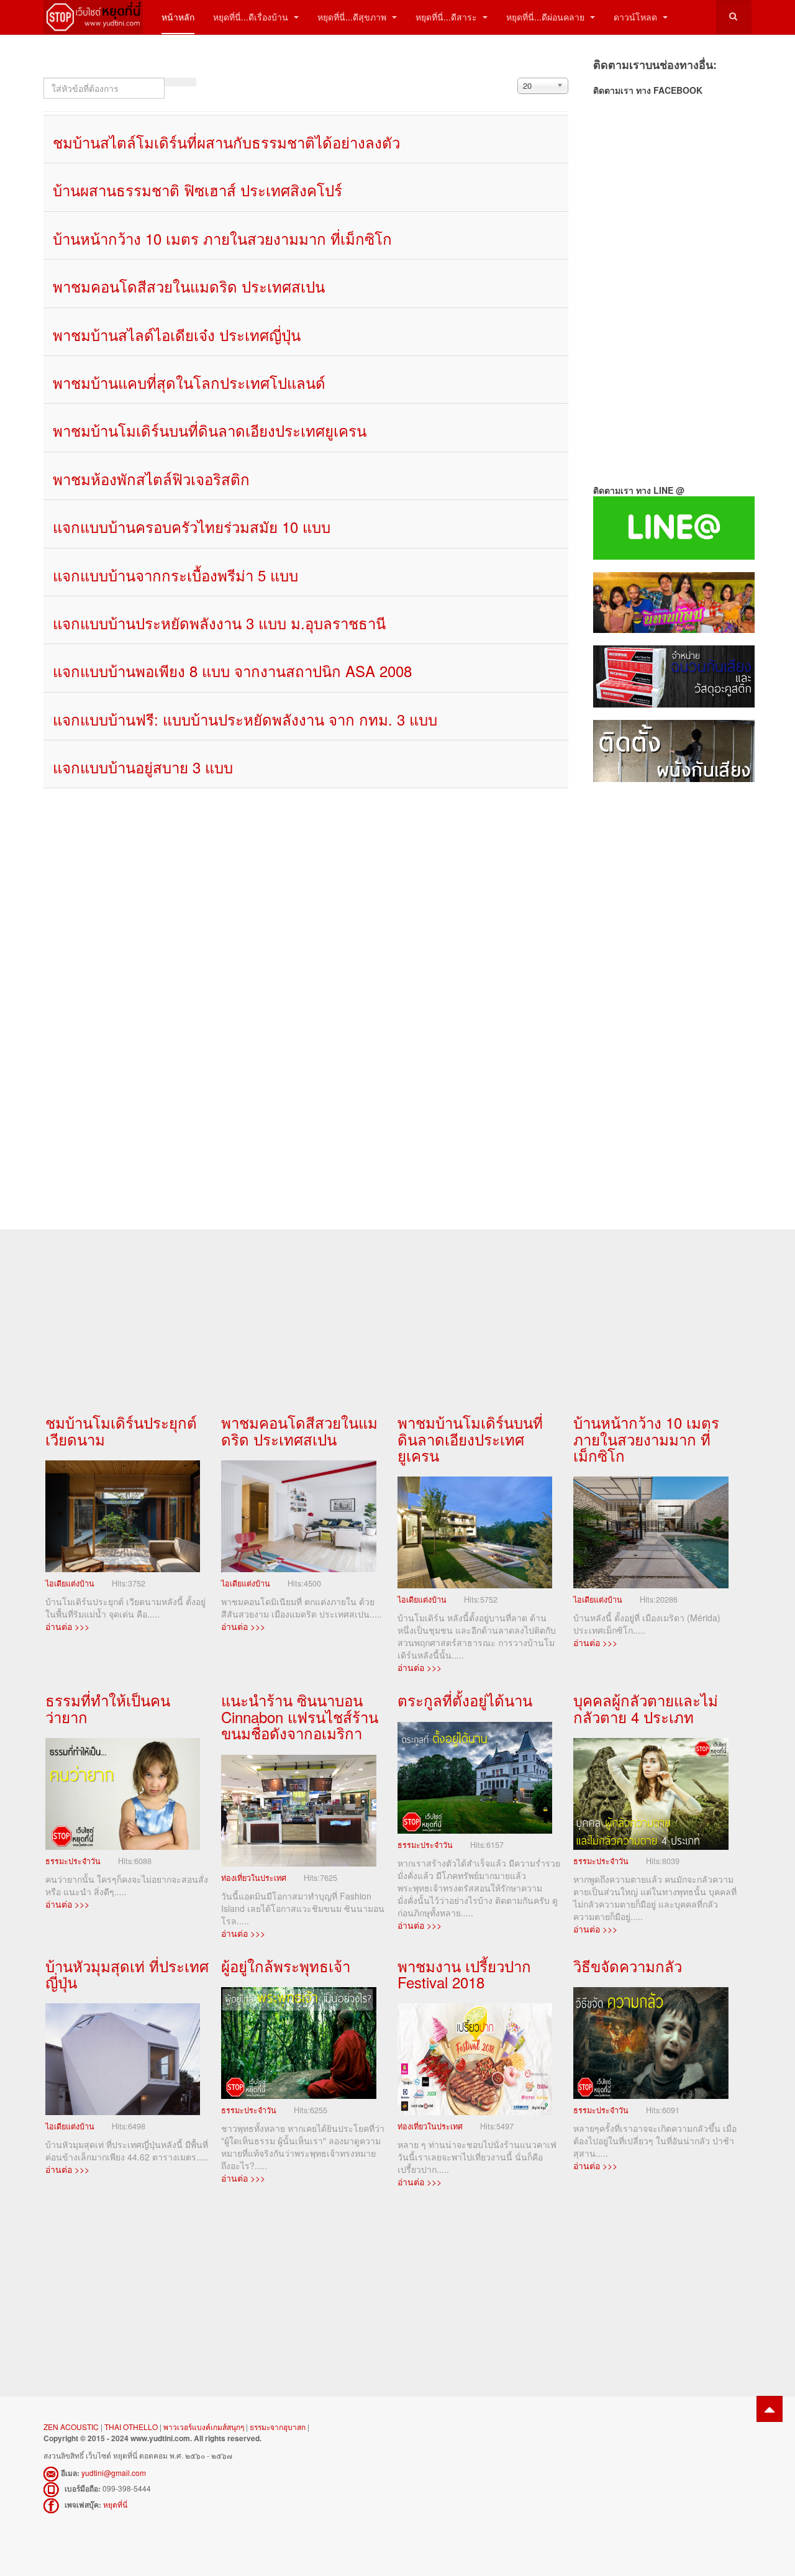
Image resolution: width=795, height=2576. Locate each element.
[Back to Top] (770, 2409)
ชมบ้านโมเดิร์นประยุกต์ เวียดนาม (121, 1430)
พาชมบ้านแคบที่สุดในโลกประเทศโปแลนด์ (189, 382)
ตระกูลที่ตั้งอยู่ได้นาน (465, 1700)
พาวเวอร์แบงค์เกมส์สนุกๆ (204, 2427)
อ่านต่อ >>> (67, 1626)
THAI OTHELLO (131, 2427)
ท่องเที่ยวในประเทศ (254, 1878)
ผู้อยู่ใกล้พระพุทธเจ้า (286, 1966)
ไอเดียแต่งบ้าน (70, 1583)
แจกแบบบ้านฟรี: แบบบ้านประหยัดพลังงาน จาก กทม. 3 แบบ (245, 719)
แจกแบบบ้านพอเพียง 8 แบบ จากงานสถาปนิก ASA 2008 (232, 671)
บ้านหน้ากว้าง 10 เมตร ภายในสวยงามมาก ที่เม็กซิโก (222, 238)
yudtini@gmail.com (114, 2473)
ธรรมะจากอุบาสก (278, 2427)
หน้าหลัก (178, 17)
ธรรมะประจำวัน (73, 1861)
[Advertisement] (672, 993)
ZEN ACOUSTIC (72, 2427)
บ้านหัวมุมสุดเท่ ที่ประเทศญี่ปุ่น (127, 1974)
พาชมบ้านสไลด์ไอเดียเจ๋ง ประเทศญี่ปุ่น (177, 335)
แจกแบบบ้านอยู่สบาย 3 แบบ (143, 767)
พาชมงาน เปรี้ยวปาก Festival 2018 (464, 1974)
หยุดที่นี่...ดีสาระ (447, 17)
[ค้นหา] (173, 82)
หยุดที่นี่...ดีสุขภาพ (353, 17)
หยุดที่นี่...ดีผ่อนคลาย (547, 17)
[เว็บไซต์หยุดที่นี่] (93, 17)
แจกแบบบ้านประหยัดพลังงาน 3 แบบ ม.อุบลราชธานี (219, 623)
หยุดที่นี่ (115, 2504)
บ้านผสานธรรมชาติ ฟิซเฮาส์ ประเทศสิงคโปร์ (198, 190)
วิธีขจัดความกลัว (628, 1966)
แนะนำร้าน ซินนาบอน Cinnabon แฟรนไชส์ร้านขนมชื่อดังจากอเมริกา (300, 1716)
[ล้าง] (188, 82)
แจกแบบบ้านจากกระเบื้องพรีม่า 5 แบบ (175, 575)
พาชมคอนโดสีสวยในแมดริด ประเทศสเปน (189, 286)
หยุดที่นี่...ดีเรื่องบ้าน (252, 17)
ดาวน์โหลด (637, 17)
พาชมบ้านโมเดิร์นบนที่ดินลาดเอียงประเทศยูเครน (210, 430)
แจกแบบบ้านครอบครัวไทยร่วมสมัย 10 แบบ (192, 526)
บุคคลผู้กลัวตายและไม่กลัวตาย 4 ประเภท (646, 1708)
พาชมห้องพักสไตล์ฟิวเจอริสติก (151, 479)
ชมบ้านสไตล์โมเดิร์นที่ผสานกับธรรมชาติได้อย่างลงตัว (226, 142)
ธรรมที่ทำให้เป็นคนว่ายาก (108, 1708)
